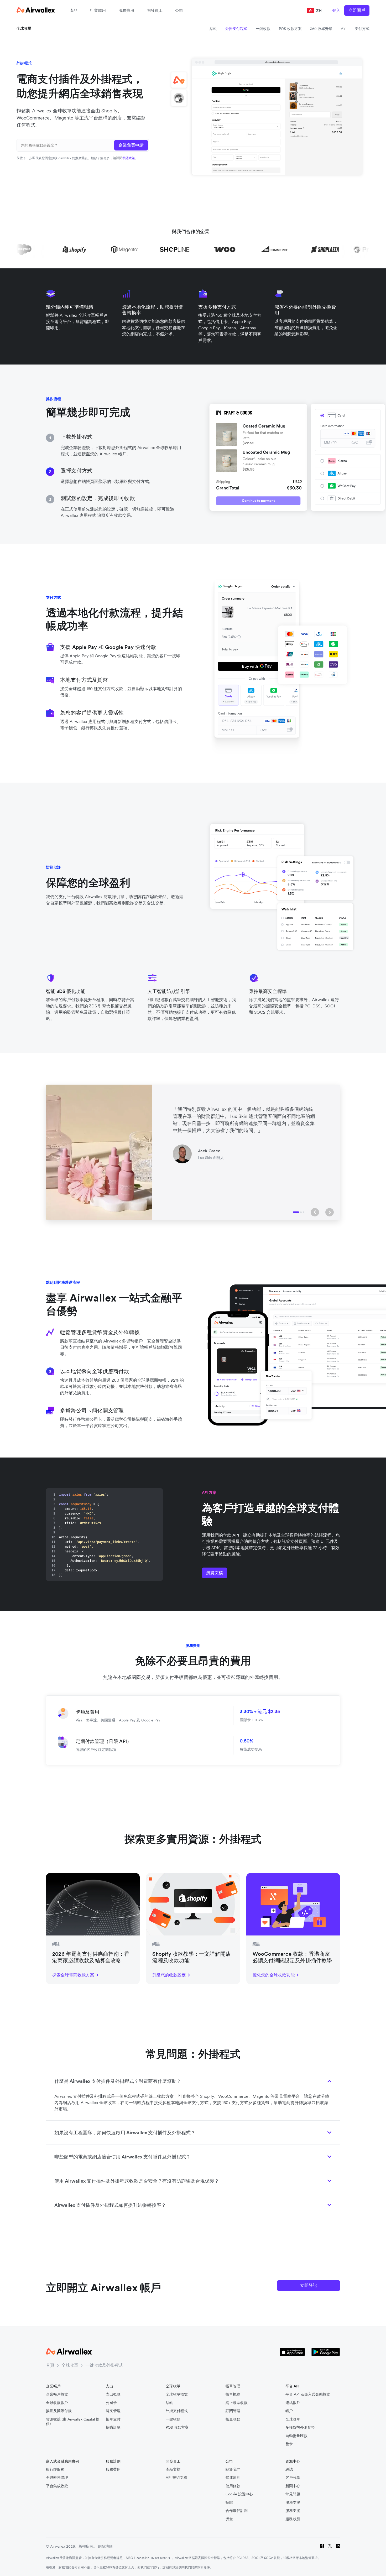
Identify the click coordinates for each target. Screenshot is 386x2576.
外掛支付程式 (236, 29)
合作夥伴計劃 (237, 2511)
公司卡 (111, 2403)
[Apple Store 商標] (292, 2352)
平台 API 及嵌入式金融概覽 (308, 2394)
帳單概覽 (233, 2394)
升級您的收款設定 (169, 1975)
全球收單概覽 (177, 2394)
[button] (315, 1212)
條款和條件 (202, 2567)
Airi (344, 29)
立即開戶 (357, 10)
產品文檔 (173, 2470)
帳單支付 (113, 2419)
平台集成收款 (57, 2486)
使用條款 (233, 2486)
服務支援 (293, 2503)
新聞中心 (293, 2486)
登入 (336, 10)
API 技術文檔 (176, 2478)
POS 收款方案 (290, 29)
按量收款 (233, 2419)
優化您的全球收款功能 (274, 1975)
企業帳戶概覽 (57, 2394)
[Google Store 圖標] (326, 2352)
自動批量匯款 (296, 2436)
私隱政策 (129, 158)
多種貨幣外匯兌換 (300, 2427)
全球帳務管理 (57, 2478)
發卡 (289, 2444)
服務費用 (126, 10)
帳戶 (289, 2411)
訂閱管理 (233, 2411)
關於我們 (233, 2470)
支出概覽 (113, 2394)
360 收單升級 (321, 29)
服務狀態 (293, 2519)
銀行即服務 (55, 2470)
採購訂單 (113, 2427)
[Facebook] (322, 2546)
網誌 (289, 2470)
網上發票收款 (237, 2403)
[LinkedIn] (338, 2546)
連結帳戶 (293, 2403)
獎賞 (229, 2519)
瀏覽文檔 (215, 1573)
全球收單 (24, 28)
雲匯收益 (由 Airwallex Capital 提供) (73, 2422)
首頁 (50, 2365)
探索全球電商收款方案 (73, 1975)
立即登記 (309, 2285)
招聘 (229, 2503)
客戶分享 (293, 2478)
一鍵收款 (263, 29)
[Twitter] (330, 2546)
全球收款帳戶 (57, 2403)
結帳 (213, 29)
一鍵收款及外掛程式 (104, 2365)
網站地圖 (105, 2546)
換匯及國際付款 (59, 2411)
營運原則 (233, 2478)
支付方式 (362, 29)
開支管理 (113, 2411)
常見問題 (293, 2494)
